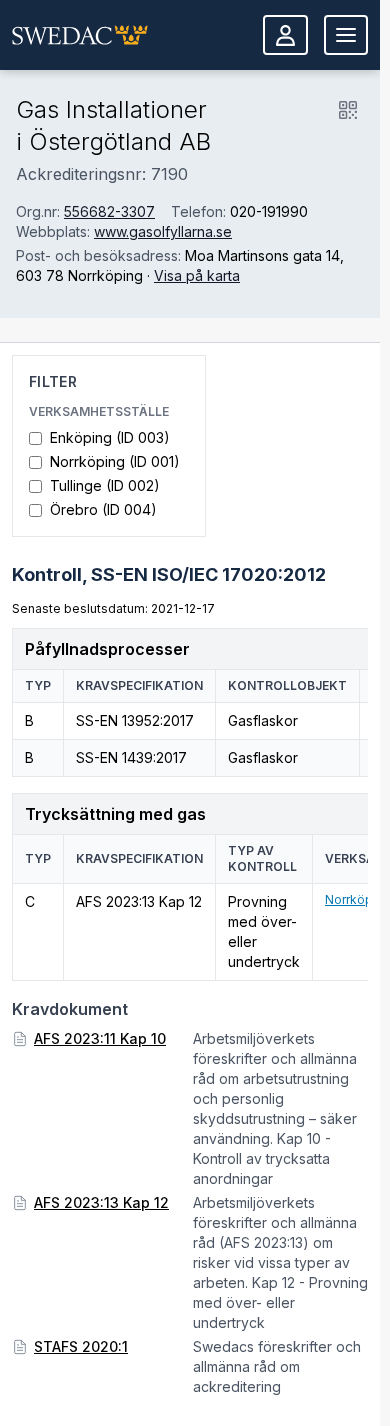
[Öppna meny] (346, 35)
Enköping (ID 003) (110, 437)
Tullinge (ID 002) (105, 485)
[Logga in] (285, 35)
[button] (80, 35)
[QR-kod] (348, 110)
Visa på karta (197, 275)
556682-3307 (109, 211)
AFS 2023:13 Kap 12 (101, 1202)
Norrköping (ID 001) (115, 461)
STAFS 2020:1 (81, 1346)
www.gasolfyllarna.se (163, 231)
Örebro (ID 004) (103, 509)
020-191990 (269, 211)
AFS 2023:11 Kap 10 (100, 1038)
